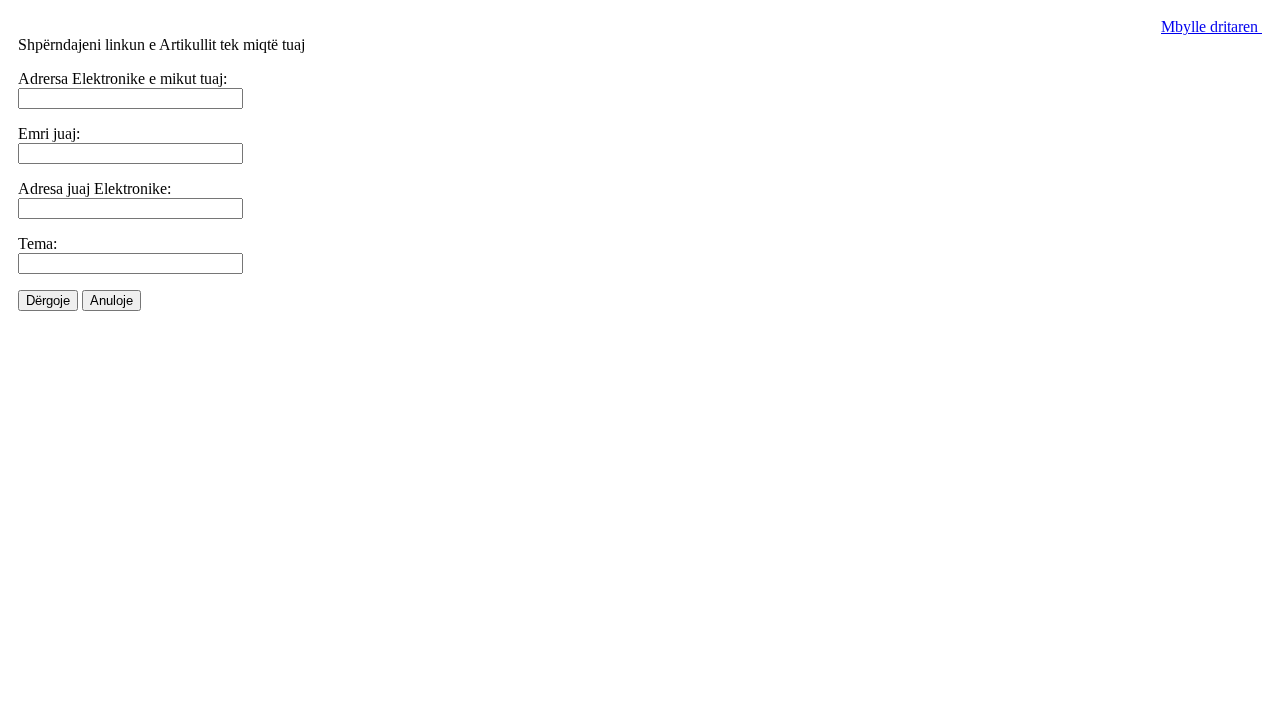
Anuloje (111, 300)
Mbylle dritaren (1211, 26)
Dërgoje (48, 300)
